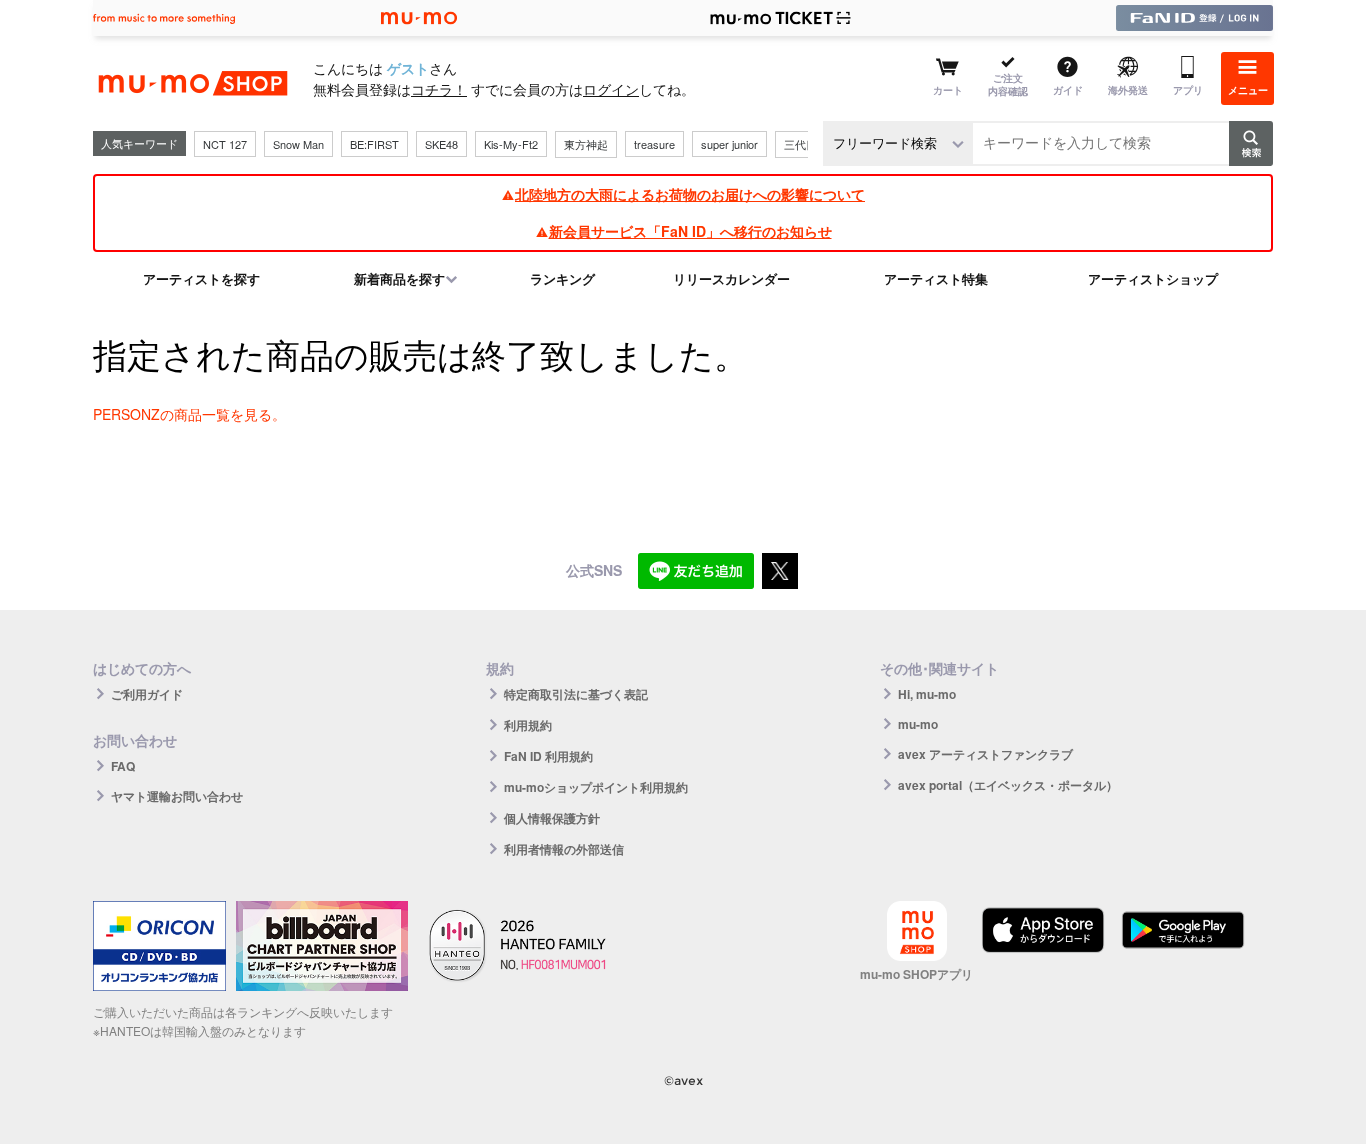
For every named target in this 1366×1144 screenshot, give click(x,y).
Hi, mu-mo (927, 694)
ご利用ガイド (147, 694)
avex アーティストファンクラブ (985, 754)
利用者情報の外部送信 (564, 849)
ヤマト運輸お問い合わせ (177, 796)
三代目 (800, 144)
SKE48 (441, 144)
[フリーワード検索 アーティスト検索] (898, 143)
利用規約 (528, 725)
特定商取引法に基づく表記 (576, 694)
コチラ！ (439, 89)
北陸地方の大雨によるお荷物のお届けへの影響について (690, 194)
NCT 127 (225, 144)
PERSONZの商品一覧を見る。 (189, 414)
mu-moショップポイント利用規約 (596, 787)
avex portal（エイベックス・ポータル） (1008, 785)
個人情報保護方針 (552, 818)
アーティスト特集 (936, 278)
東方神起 (586, 144)
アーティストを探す (201, 278)
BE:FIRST (374, 144)
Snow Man (298, 144)
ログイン (611, 89)
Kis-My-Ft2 (511, 144)
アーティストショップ (1153, 278)
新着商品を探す (399, 278)
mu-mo (918, 724)
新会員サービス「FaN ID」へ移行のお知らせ (690, 231)
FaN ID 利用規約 (548, 756)
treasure (654, 144)
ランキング (562, 278)
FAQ (123, 766)
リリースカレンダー (731, 278)
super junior (729, 144)
